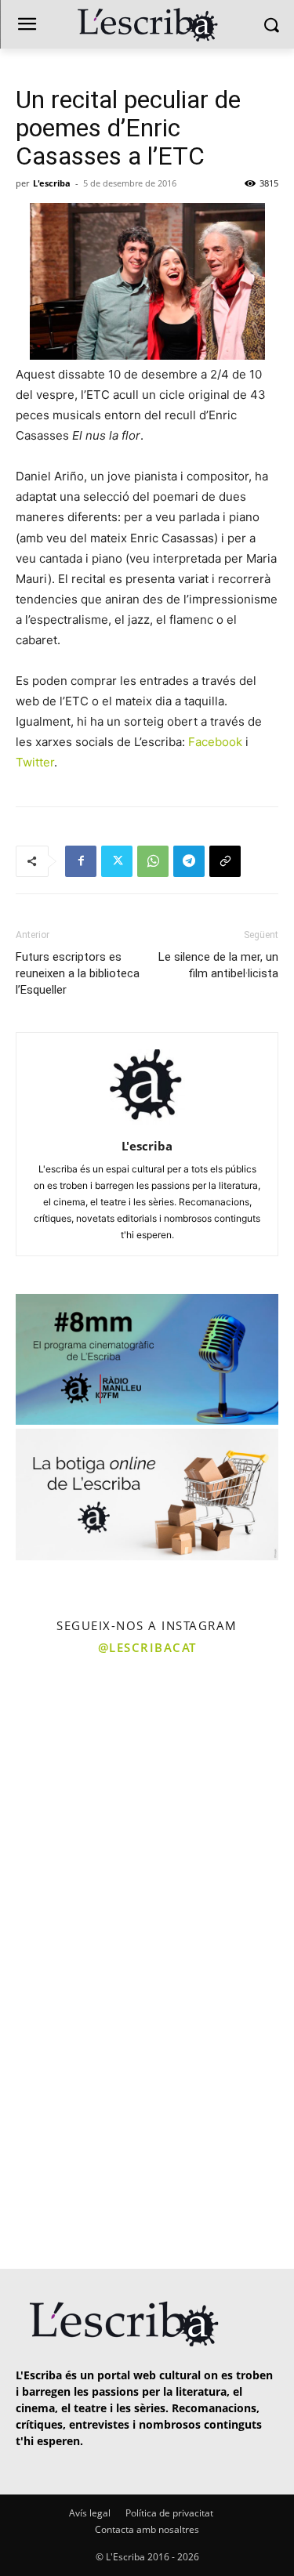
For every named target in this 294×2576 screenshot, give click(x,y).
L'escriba (52, 183)
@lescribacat (147, 1647)
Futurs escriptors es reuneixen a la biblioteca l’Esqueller (78, 973)
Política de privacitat (169, 2513)
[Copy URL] (225, 861)
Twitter (35, 762)
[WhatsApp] (153, 861)
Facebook (215, 742)
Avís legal (90, 2513)
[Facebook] (81, 861)
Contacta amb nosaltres (147, 2529)
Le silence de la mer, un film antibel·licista (218, 965)
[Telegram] (189, 861)
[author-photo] (147, 1124)
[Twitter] (117, 861)
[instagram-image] (72, 1737)
